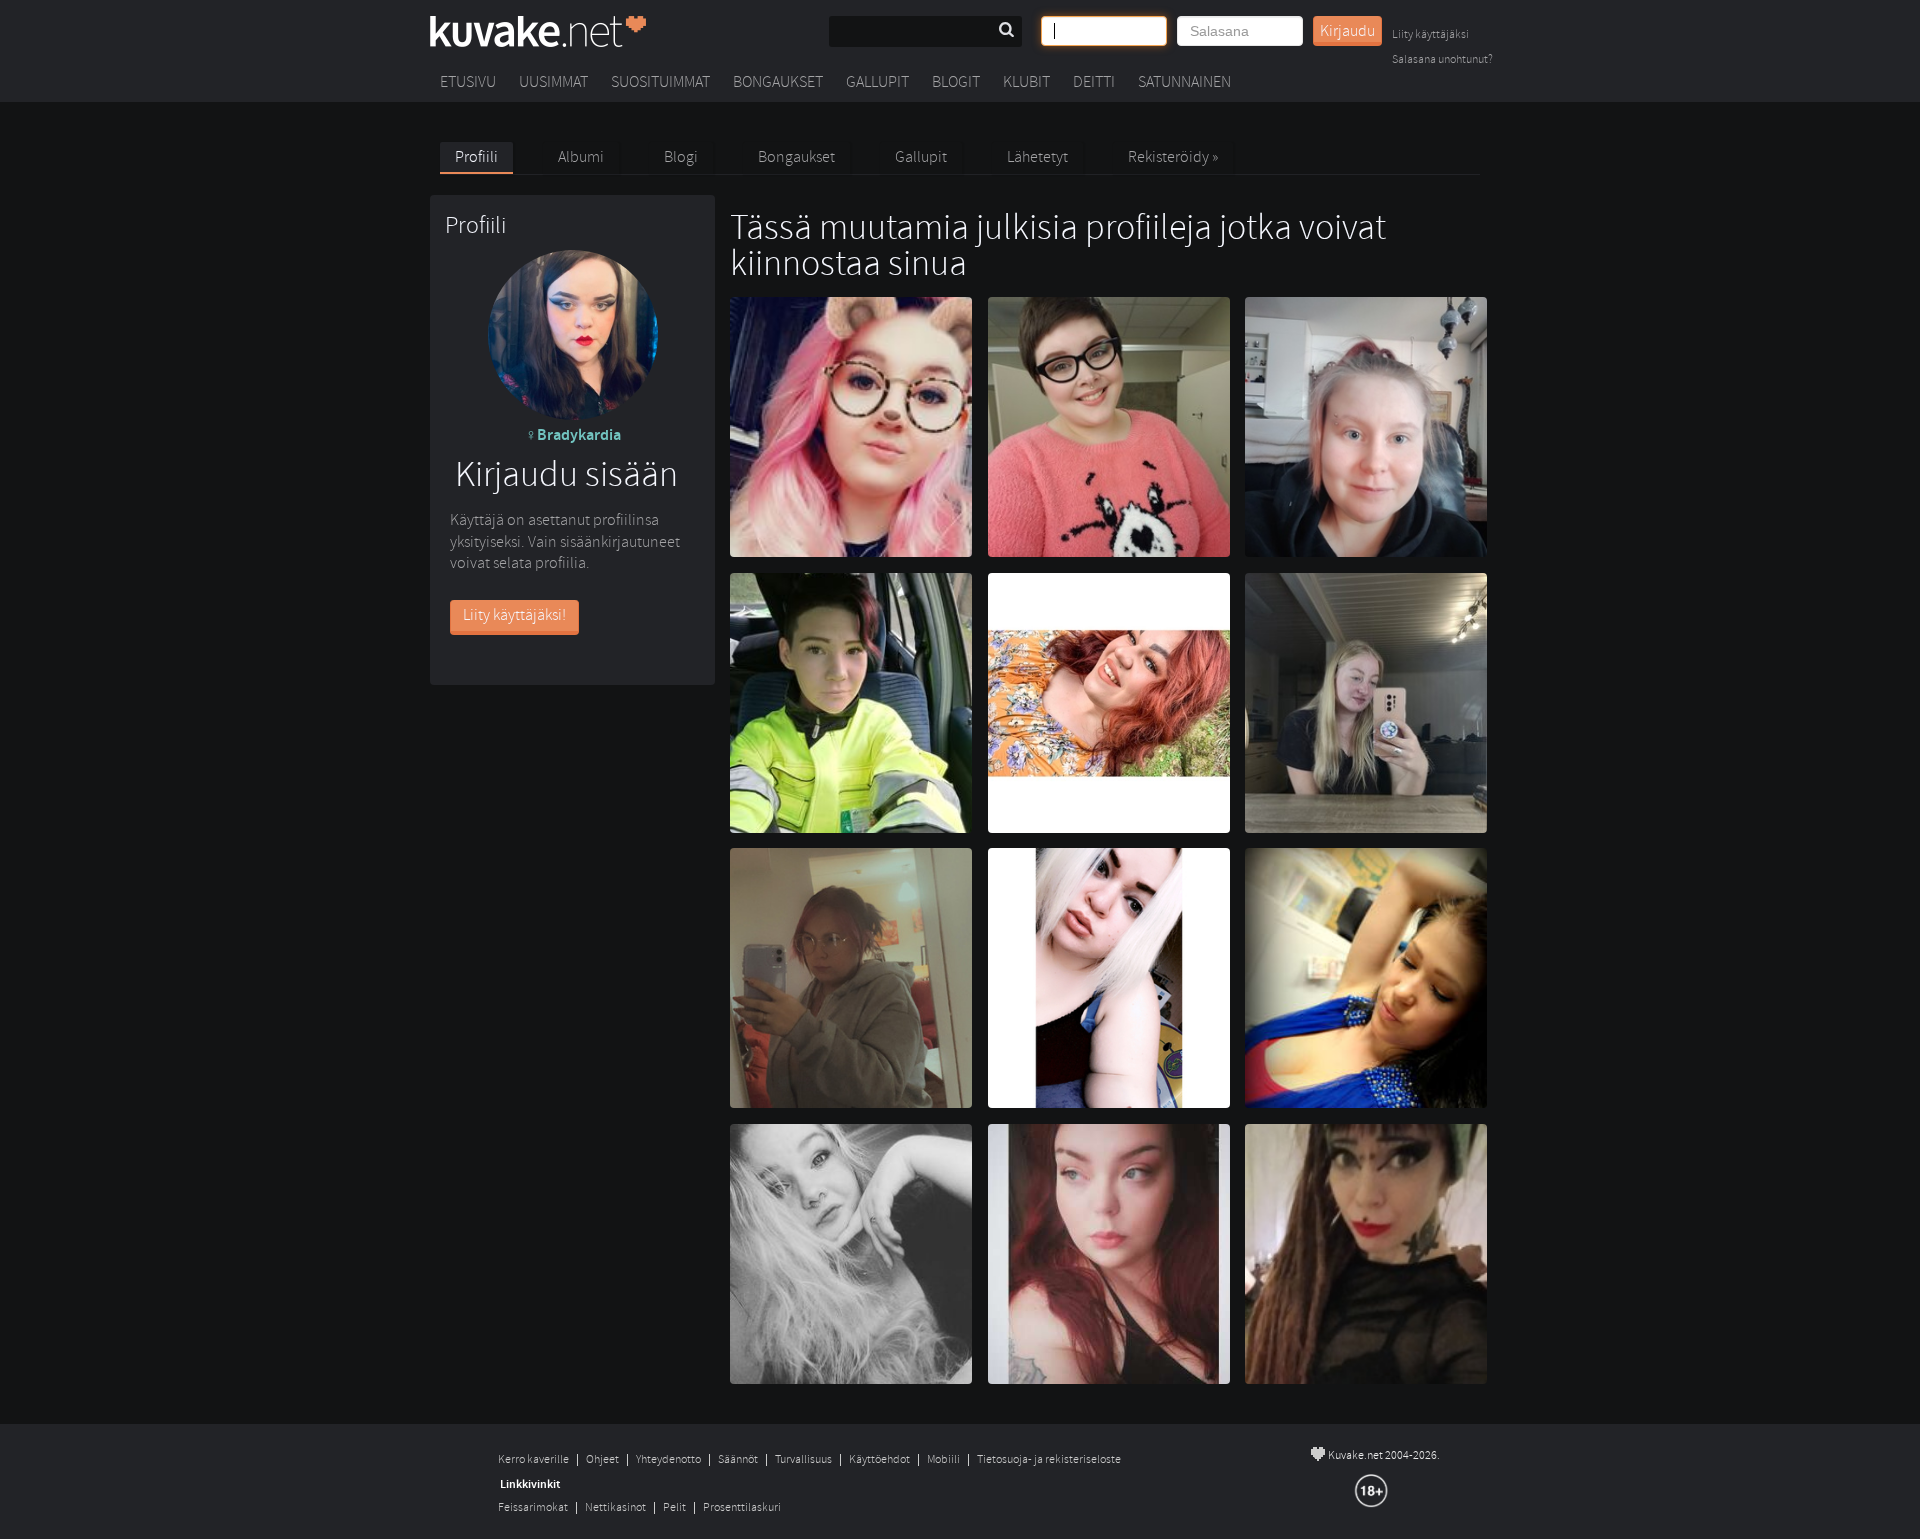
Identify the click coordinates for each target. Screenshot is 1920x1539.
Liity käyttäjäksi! (514, 615)
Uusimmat (553, 82)
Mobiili (943, 1459)
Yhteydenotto (668, 1459)
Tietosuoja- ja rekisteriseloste (1049, 1459)
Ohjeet (602, 1459)
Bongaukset (778, 82)
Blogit (956, 82)
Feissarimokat (533, 1507)
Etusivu (468, 82)
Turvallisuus (803, 1459)
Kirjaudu (1347, 31)
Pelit (674, 1507)
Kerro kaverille (533, 1459)
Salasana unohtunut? (1442, 60)
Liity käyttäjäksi (1430, 35)
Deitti (1094, 82)
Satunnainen (1184, 82)
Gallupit (877, 82)
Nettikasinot (615, 1507)
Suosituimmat (660, 82)
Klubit (1026, 82)
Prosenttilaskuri (742, 1507)
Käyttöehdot (879, 1459)
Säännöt (738, 1459)
